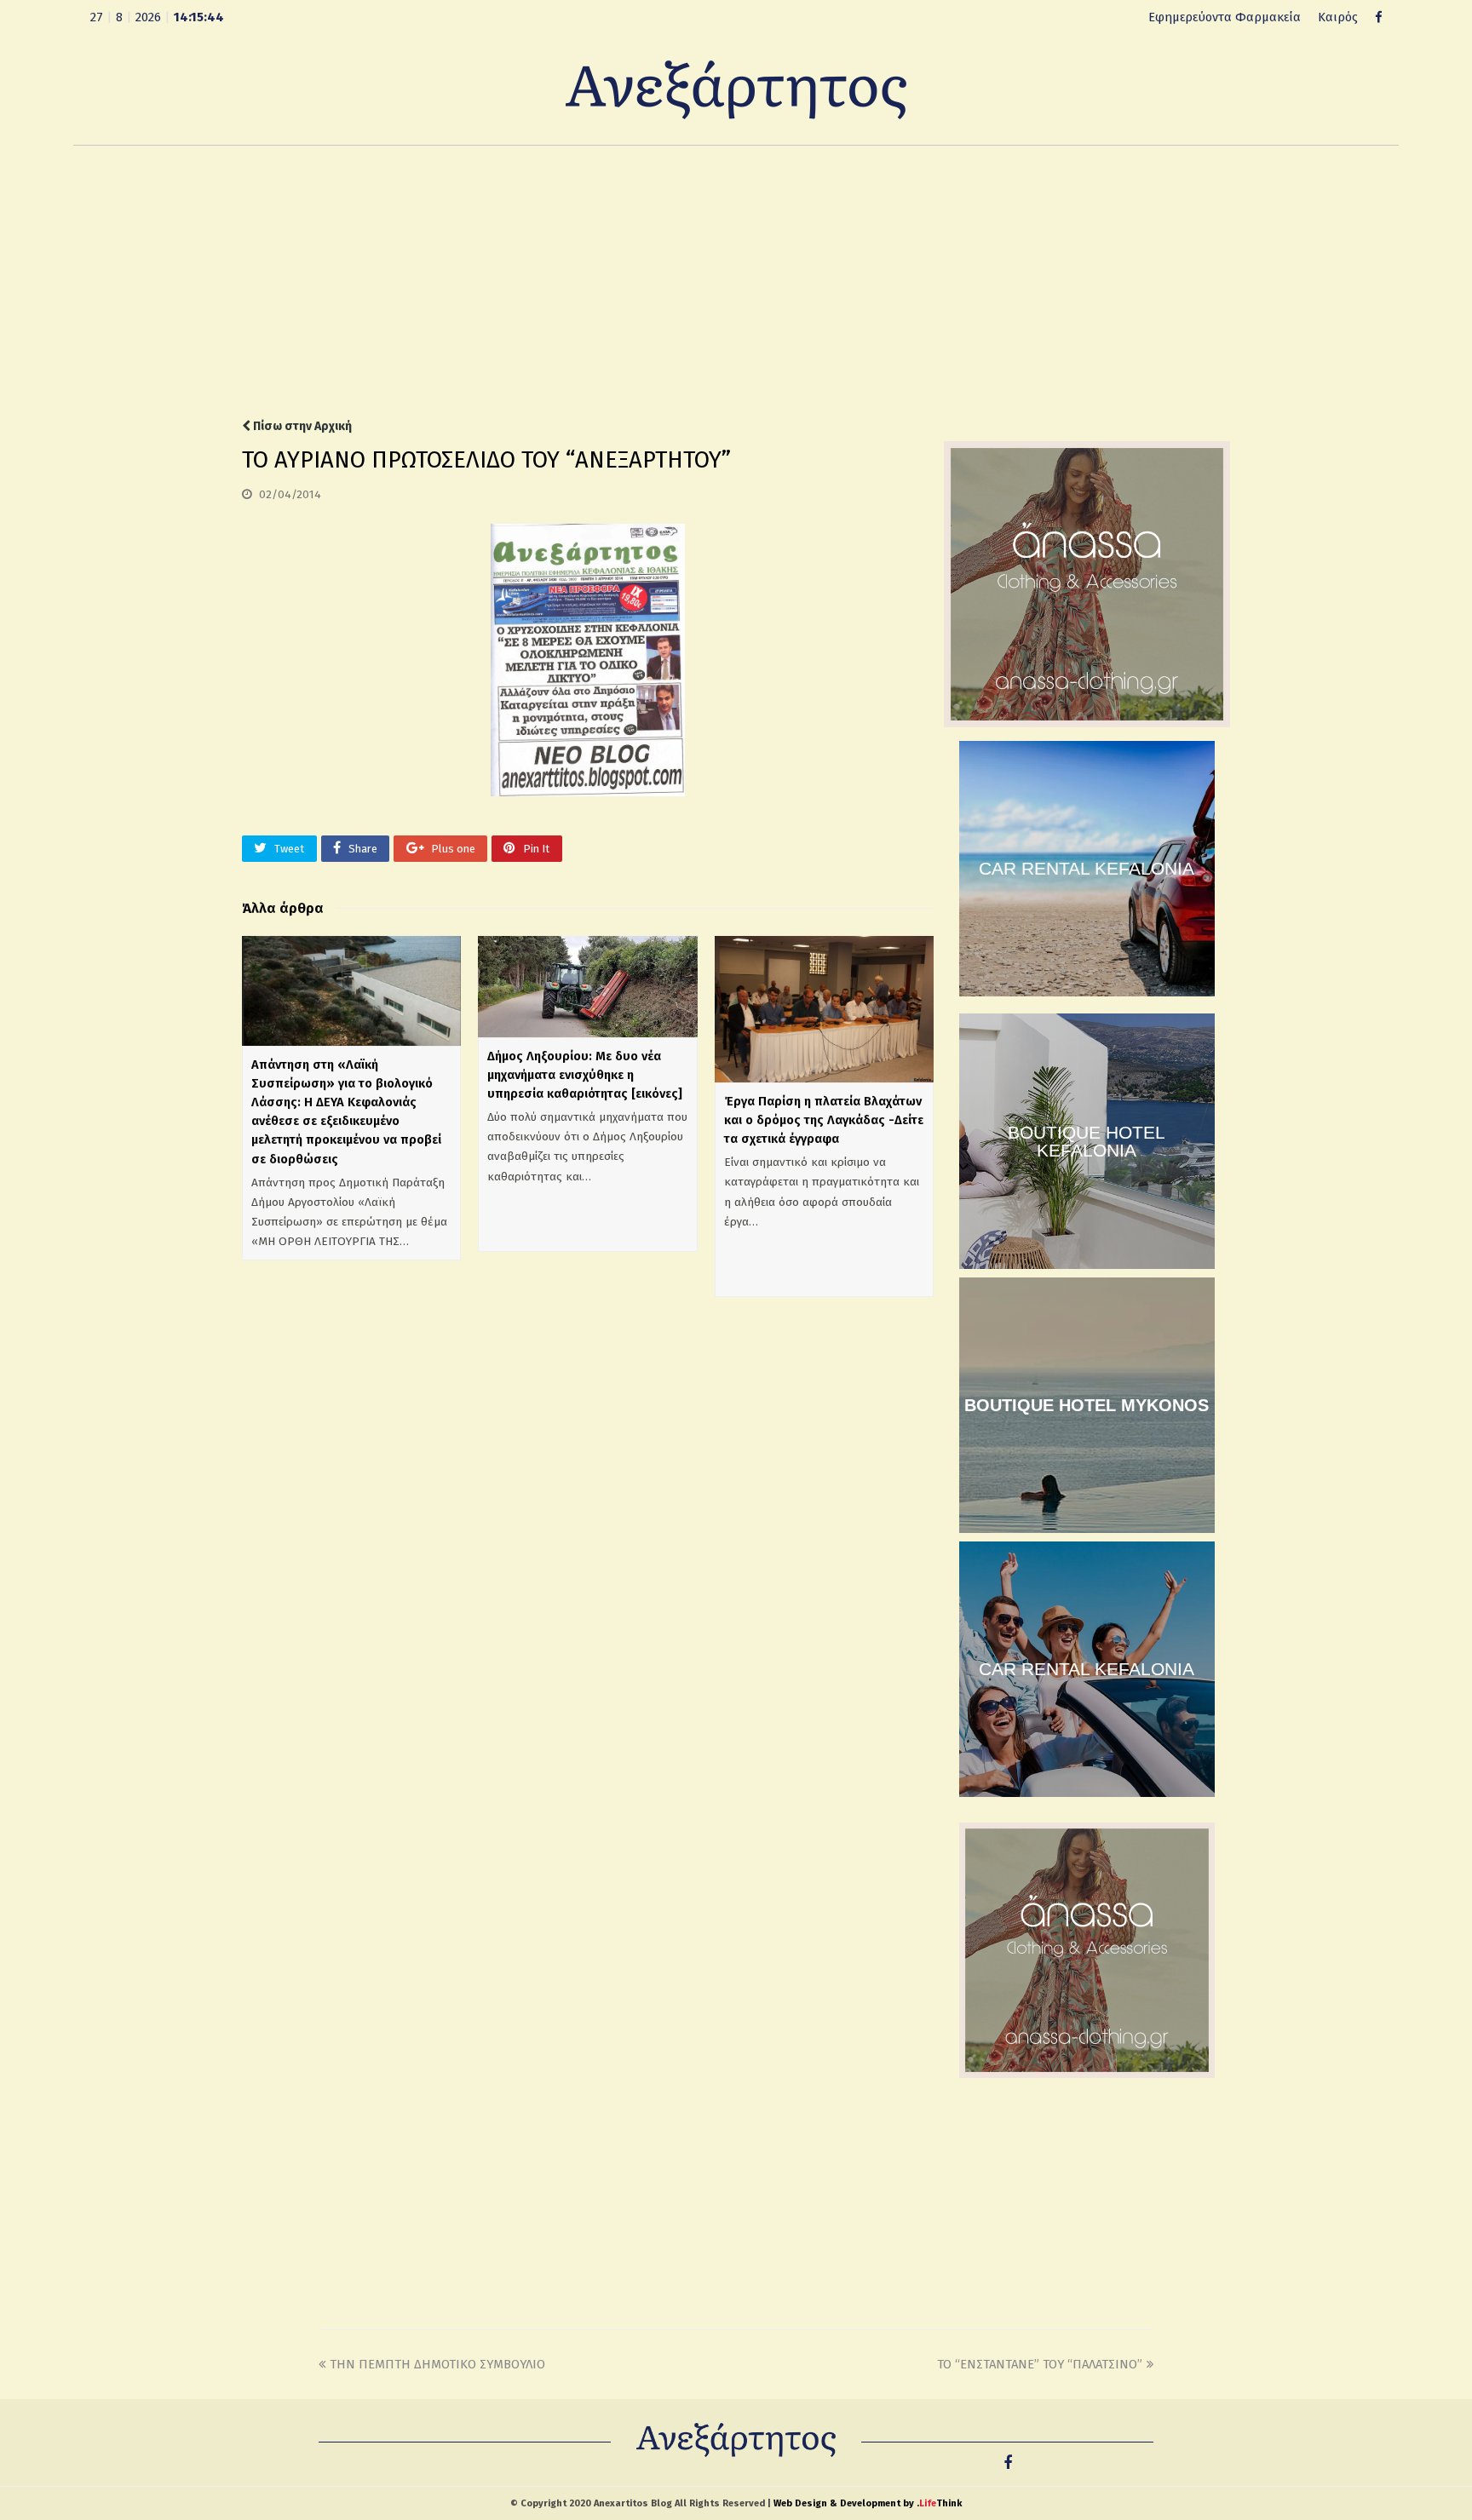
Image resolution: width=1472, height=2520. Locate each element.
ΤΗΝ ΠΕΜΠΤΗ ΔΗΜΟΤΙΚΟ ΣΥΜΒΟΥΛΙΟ (437, 2364)
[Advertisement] (736, 282)
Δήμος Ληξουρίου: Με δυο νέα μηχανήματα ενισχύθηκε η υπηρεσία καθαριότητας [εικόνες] (585, 1075)
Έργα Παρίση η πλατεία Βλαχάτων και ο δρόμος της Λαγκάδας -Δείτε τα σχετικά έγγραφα (824, 1120)
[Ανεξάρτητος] (736, 89)
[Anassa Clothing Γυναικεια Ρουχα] (1087, 723)
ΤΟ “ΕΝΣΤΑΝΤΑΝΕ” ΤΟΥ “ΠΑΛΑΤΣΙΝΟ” (1040, 2364)
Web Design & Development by (868, 2503)
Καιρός (1338, 17)
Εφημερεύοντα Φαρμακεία (1225, 17)
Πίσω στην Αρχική (301, 426)
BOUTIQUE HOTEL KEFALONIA (1087, 1141)
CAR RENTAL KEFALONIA (1087, 868)
